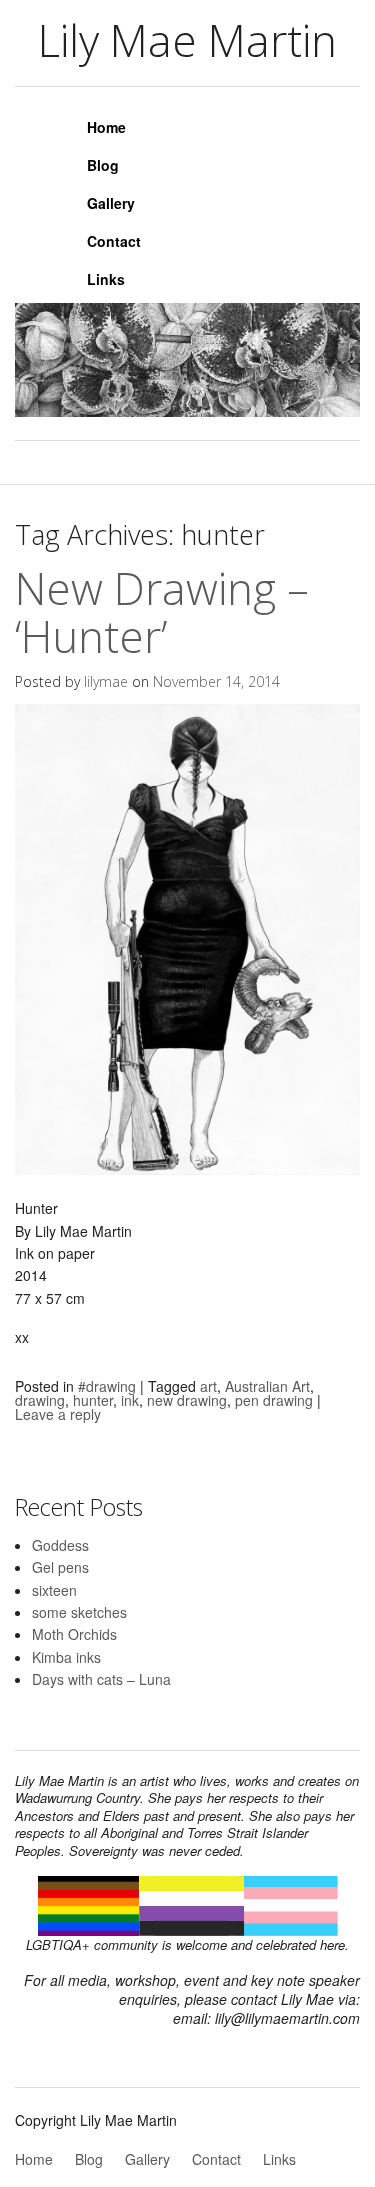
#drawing (107, 1386)
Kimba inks (66, 1657)
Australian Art (267, 1386)
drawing (40, 1400)
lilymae (106, 681)
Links (106, 279)
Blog (103, 165)
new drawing (187, 1400)
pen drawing (274, 1400)
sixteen (54, 1590)
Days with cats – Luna (101, 1679)
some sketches (79, 1612)
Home (106, 127)
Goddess (60, 1545)
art (208, 1386)
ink (130, 1400)
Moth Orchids (74, 1634)
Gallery (111, 203)
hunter (93, 1400)
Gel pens (60, 1567)
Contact (114, 241)
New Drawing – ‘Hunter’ (162, 612)
